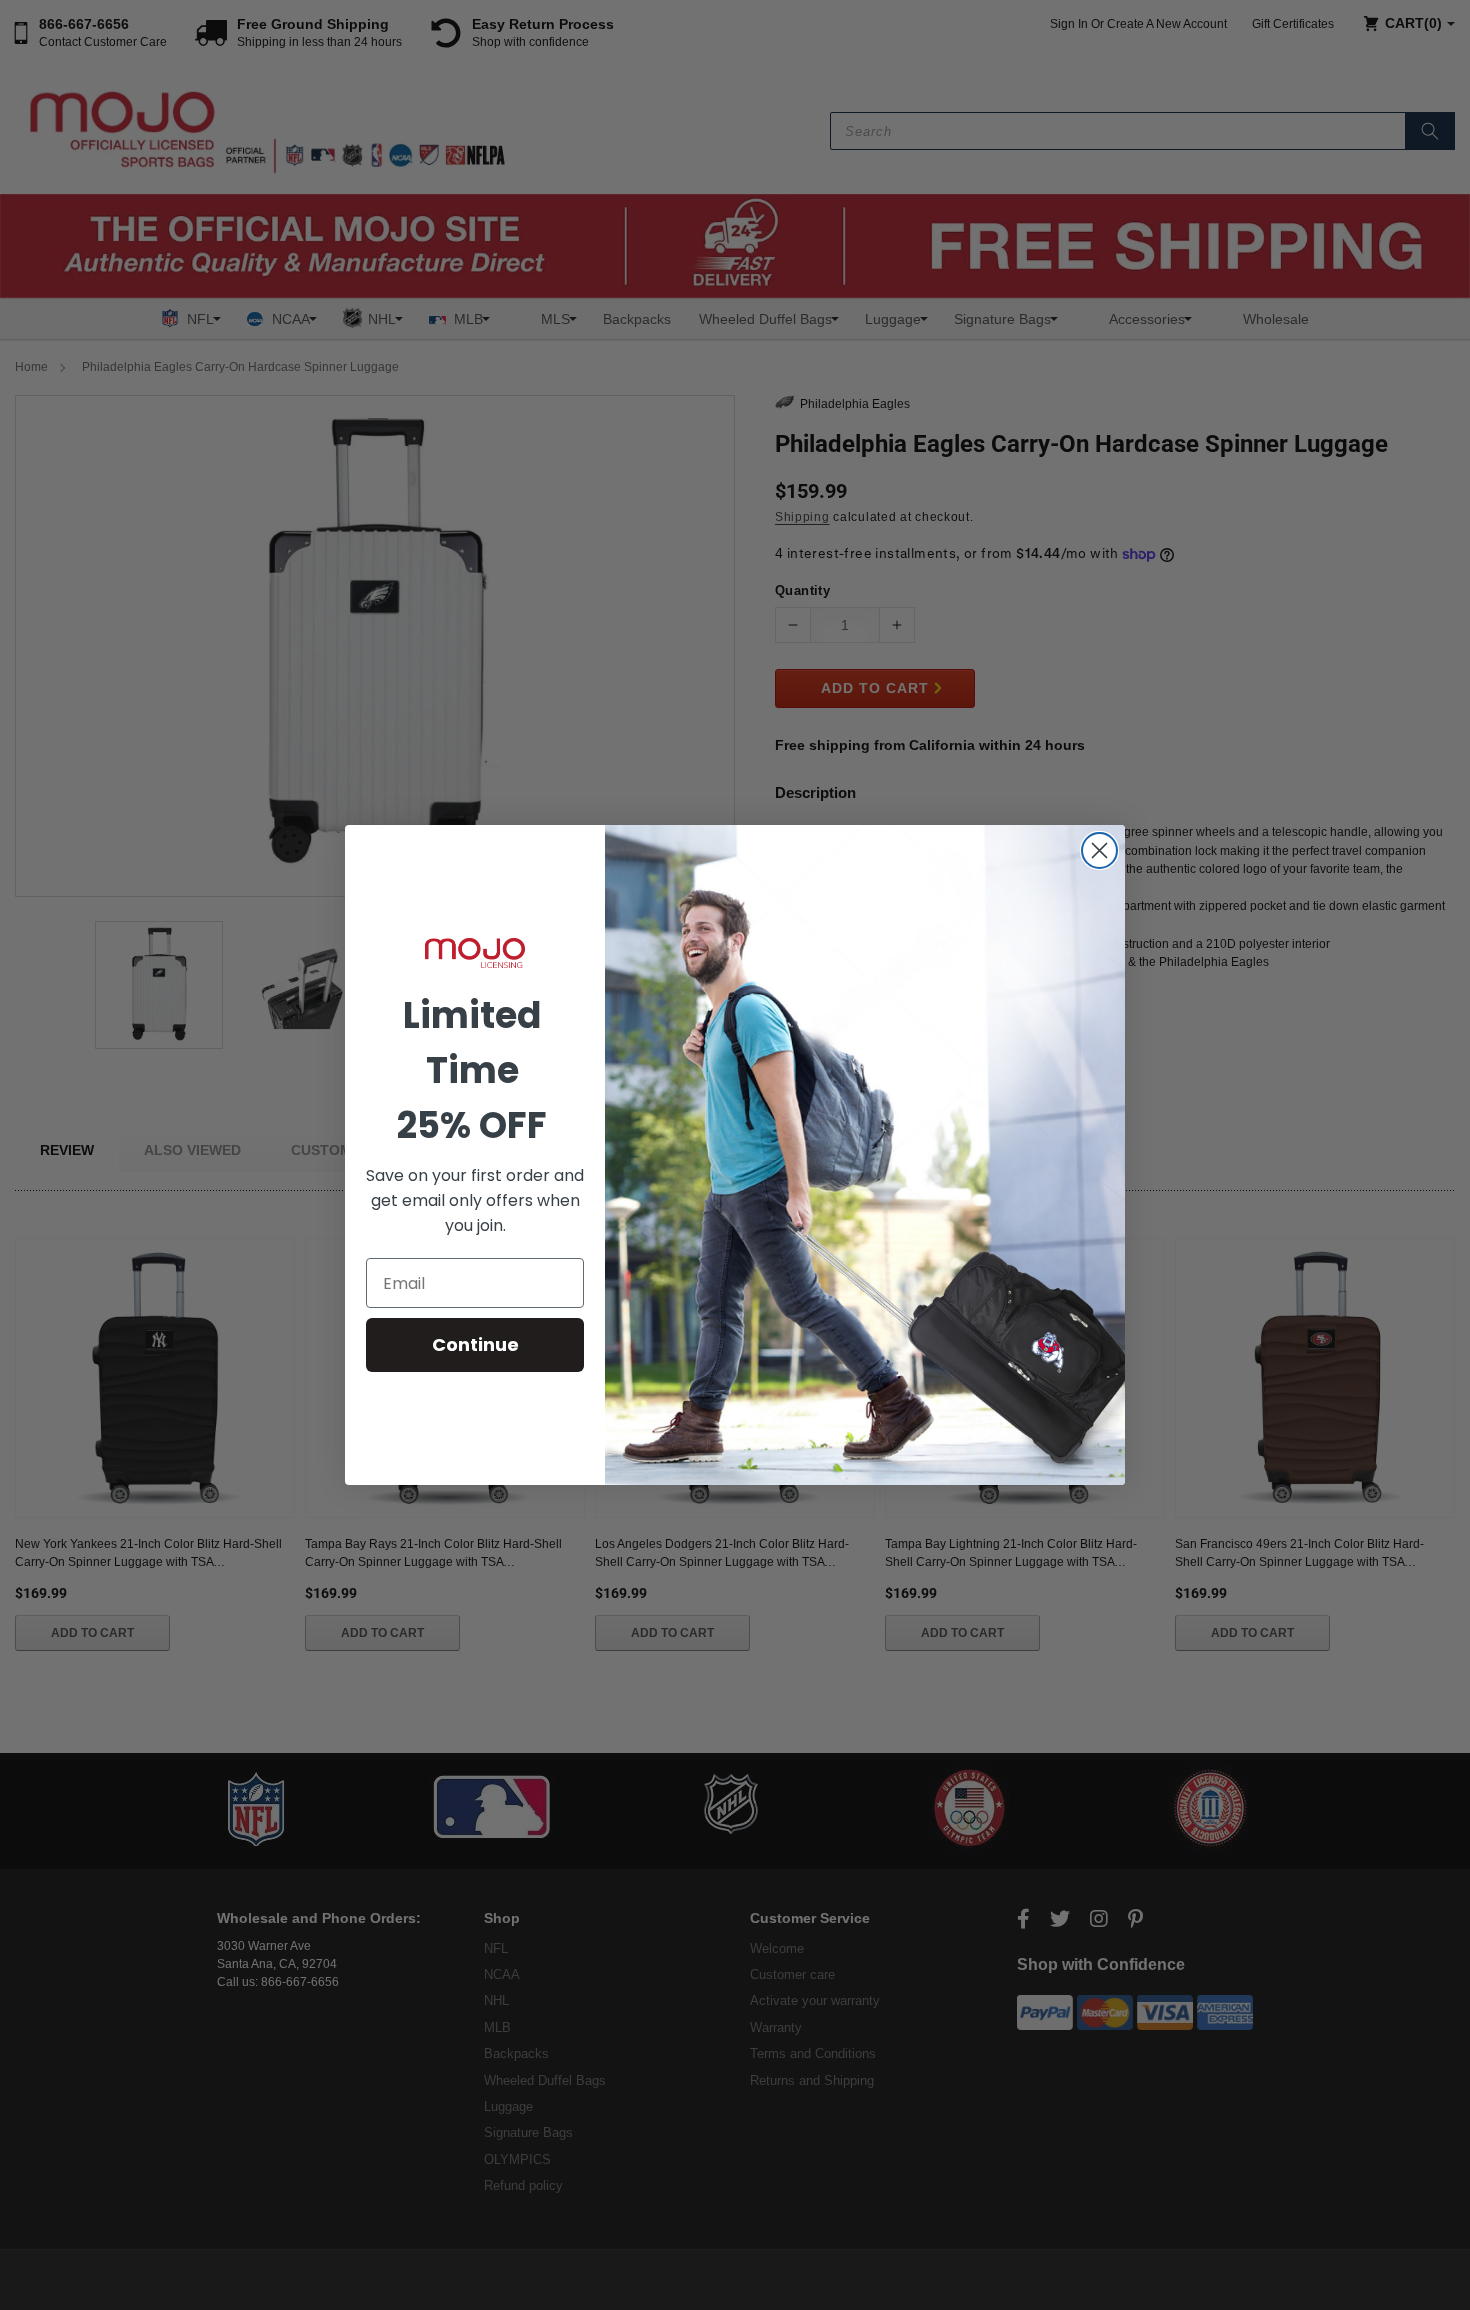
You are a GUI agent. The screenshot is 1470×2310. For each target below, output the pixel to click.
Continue (475, 1344)
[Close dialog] (1099, 850)
